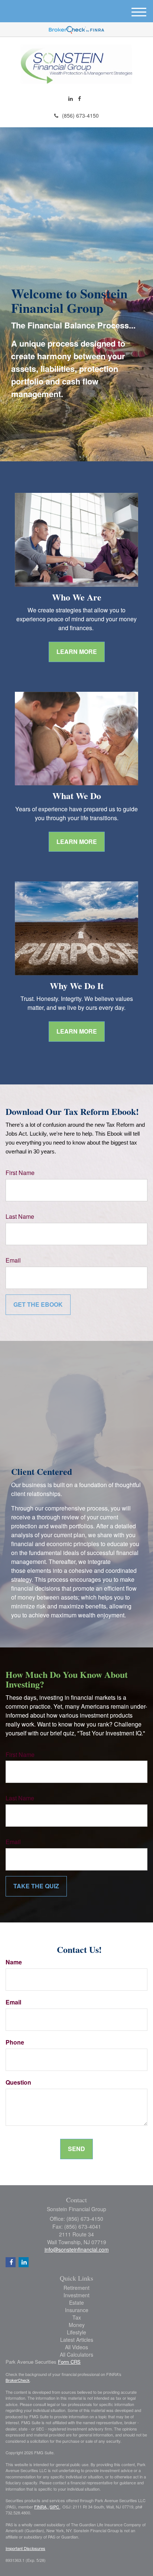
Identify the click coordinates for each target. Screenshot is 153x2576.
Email (13, 1260)
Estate (76, 2302)
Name (14, 1962)
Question (18, 2082)
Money (77, 2325)
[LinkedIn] (71, 98)
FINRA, (41, 2507)
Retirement (76, 2288)
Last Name (20, 1217)
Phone (15, 2042)
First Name (20, 1173)
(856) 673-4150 (80, 115)
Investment (76, 2295)
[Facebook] (79, 98)
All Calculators (76, 2354)
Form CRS (69, 2362)
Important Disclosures (25, 2548)
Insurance (77, 2310)
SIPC (55, 2507)
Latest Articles (77, 2340)
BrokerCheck (18, 2380)
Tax (77, 2317)
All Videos (76, 2347)
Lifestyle (76, 2332)
